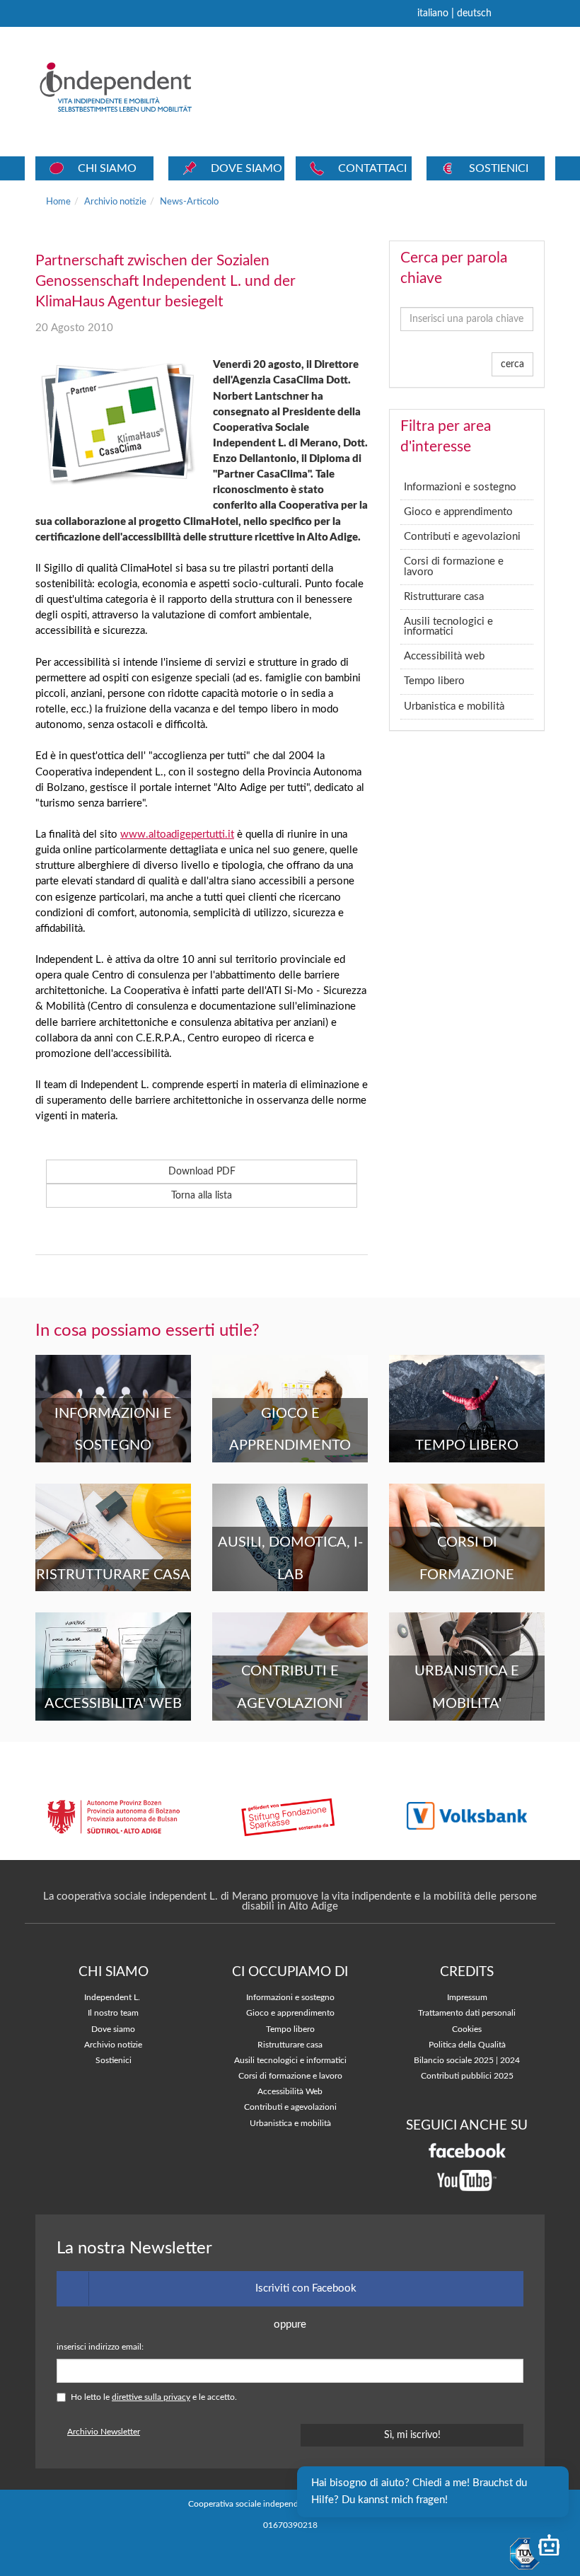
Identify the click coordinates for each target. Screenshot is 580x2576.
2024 (510, 2061)
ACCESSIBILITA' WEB (113, 1704)
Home (58, 202)
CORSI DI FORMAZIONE (467, 1559)
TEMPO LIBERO (467, 1445)
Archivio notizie (115, 202)
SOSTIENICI (499, 168)
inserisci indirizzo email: (100, 2347)
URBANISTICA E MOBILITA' (467, 1687)
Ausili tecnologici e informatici (448, 626)
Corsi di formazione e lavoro (454, 566)
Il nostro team (113, 2013)
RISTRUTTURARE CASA (113, 1575)
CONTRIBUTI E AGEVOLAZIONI (290, 1687)
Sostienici (114, 2061)
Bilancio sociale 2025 (454, 2061)
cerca (512, 364)
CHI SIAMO (107, 168)
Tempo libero (434, 681)
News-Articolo (189, 202)
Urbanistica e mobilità (454, 706)
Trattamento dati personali (467, 2013)
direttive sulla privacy (151, 2397)
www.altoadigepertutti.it (177, 834)
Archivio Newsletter (104, 2432)
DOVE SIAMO (246, 168)
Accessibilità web (444, 656)
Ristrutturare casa (444, 597)
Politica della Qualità (467, 2045)
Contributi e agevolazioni (462, 537)
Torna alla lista (202, 1196)
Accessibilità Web (290, 2092)
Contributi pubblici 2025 (467, 2076)
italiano (433, 13)
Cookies (467, 2029)
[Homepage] (135, 87)
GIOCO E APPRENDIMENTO (290, 1430)
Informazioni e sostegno (460, 487)
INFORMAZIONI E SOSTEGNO (113, 1430)
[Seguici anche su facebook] (467, 2150)
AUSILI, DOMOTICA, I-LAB (290, 1559)
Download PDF (202, 1172)
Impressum (467, 1998)
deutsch (474, 13)
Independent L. (112, 1998)
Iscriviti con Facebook (306, 2288)
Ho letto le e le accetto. (154, 2397)
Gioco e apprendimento (458, 512)
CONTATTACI (372, 168)
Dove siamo (113, 2029)
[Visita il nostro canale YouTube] (467, 2180)
